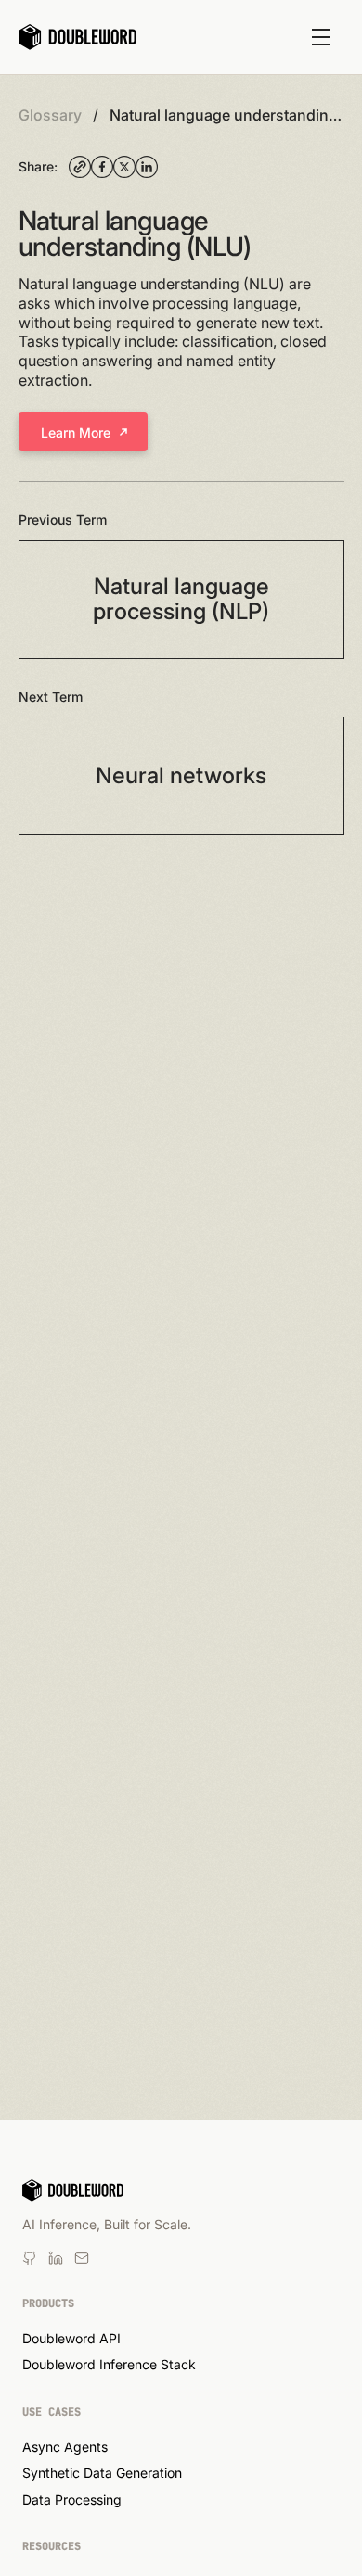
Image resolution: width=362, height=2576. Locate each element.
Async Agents (65, 2447)
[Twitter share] (124, 167)
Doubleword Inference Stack (109, 2364)
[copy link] (80, 167)
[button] (321, 37)
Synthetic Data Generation (102, 2473)
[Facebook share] (102, 167)
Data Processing (72, 2500)
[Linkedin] (30, 2258)
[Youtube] (56, 2258)
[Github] (82, 2258)
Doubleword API (71, 2338)
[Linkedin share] (147, 167)
